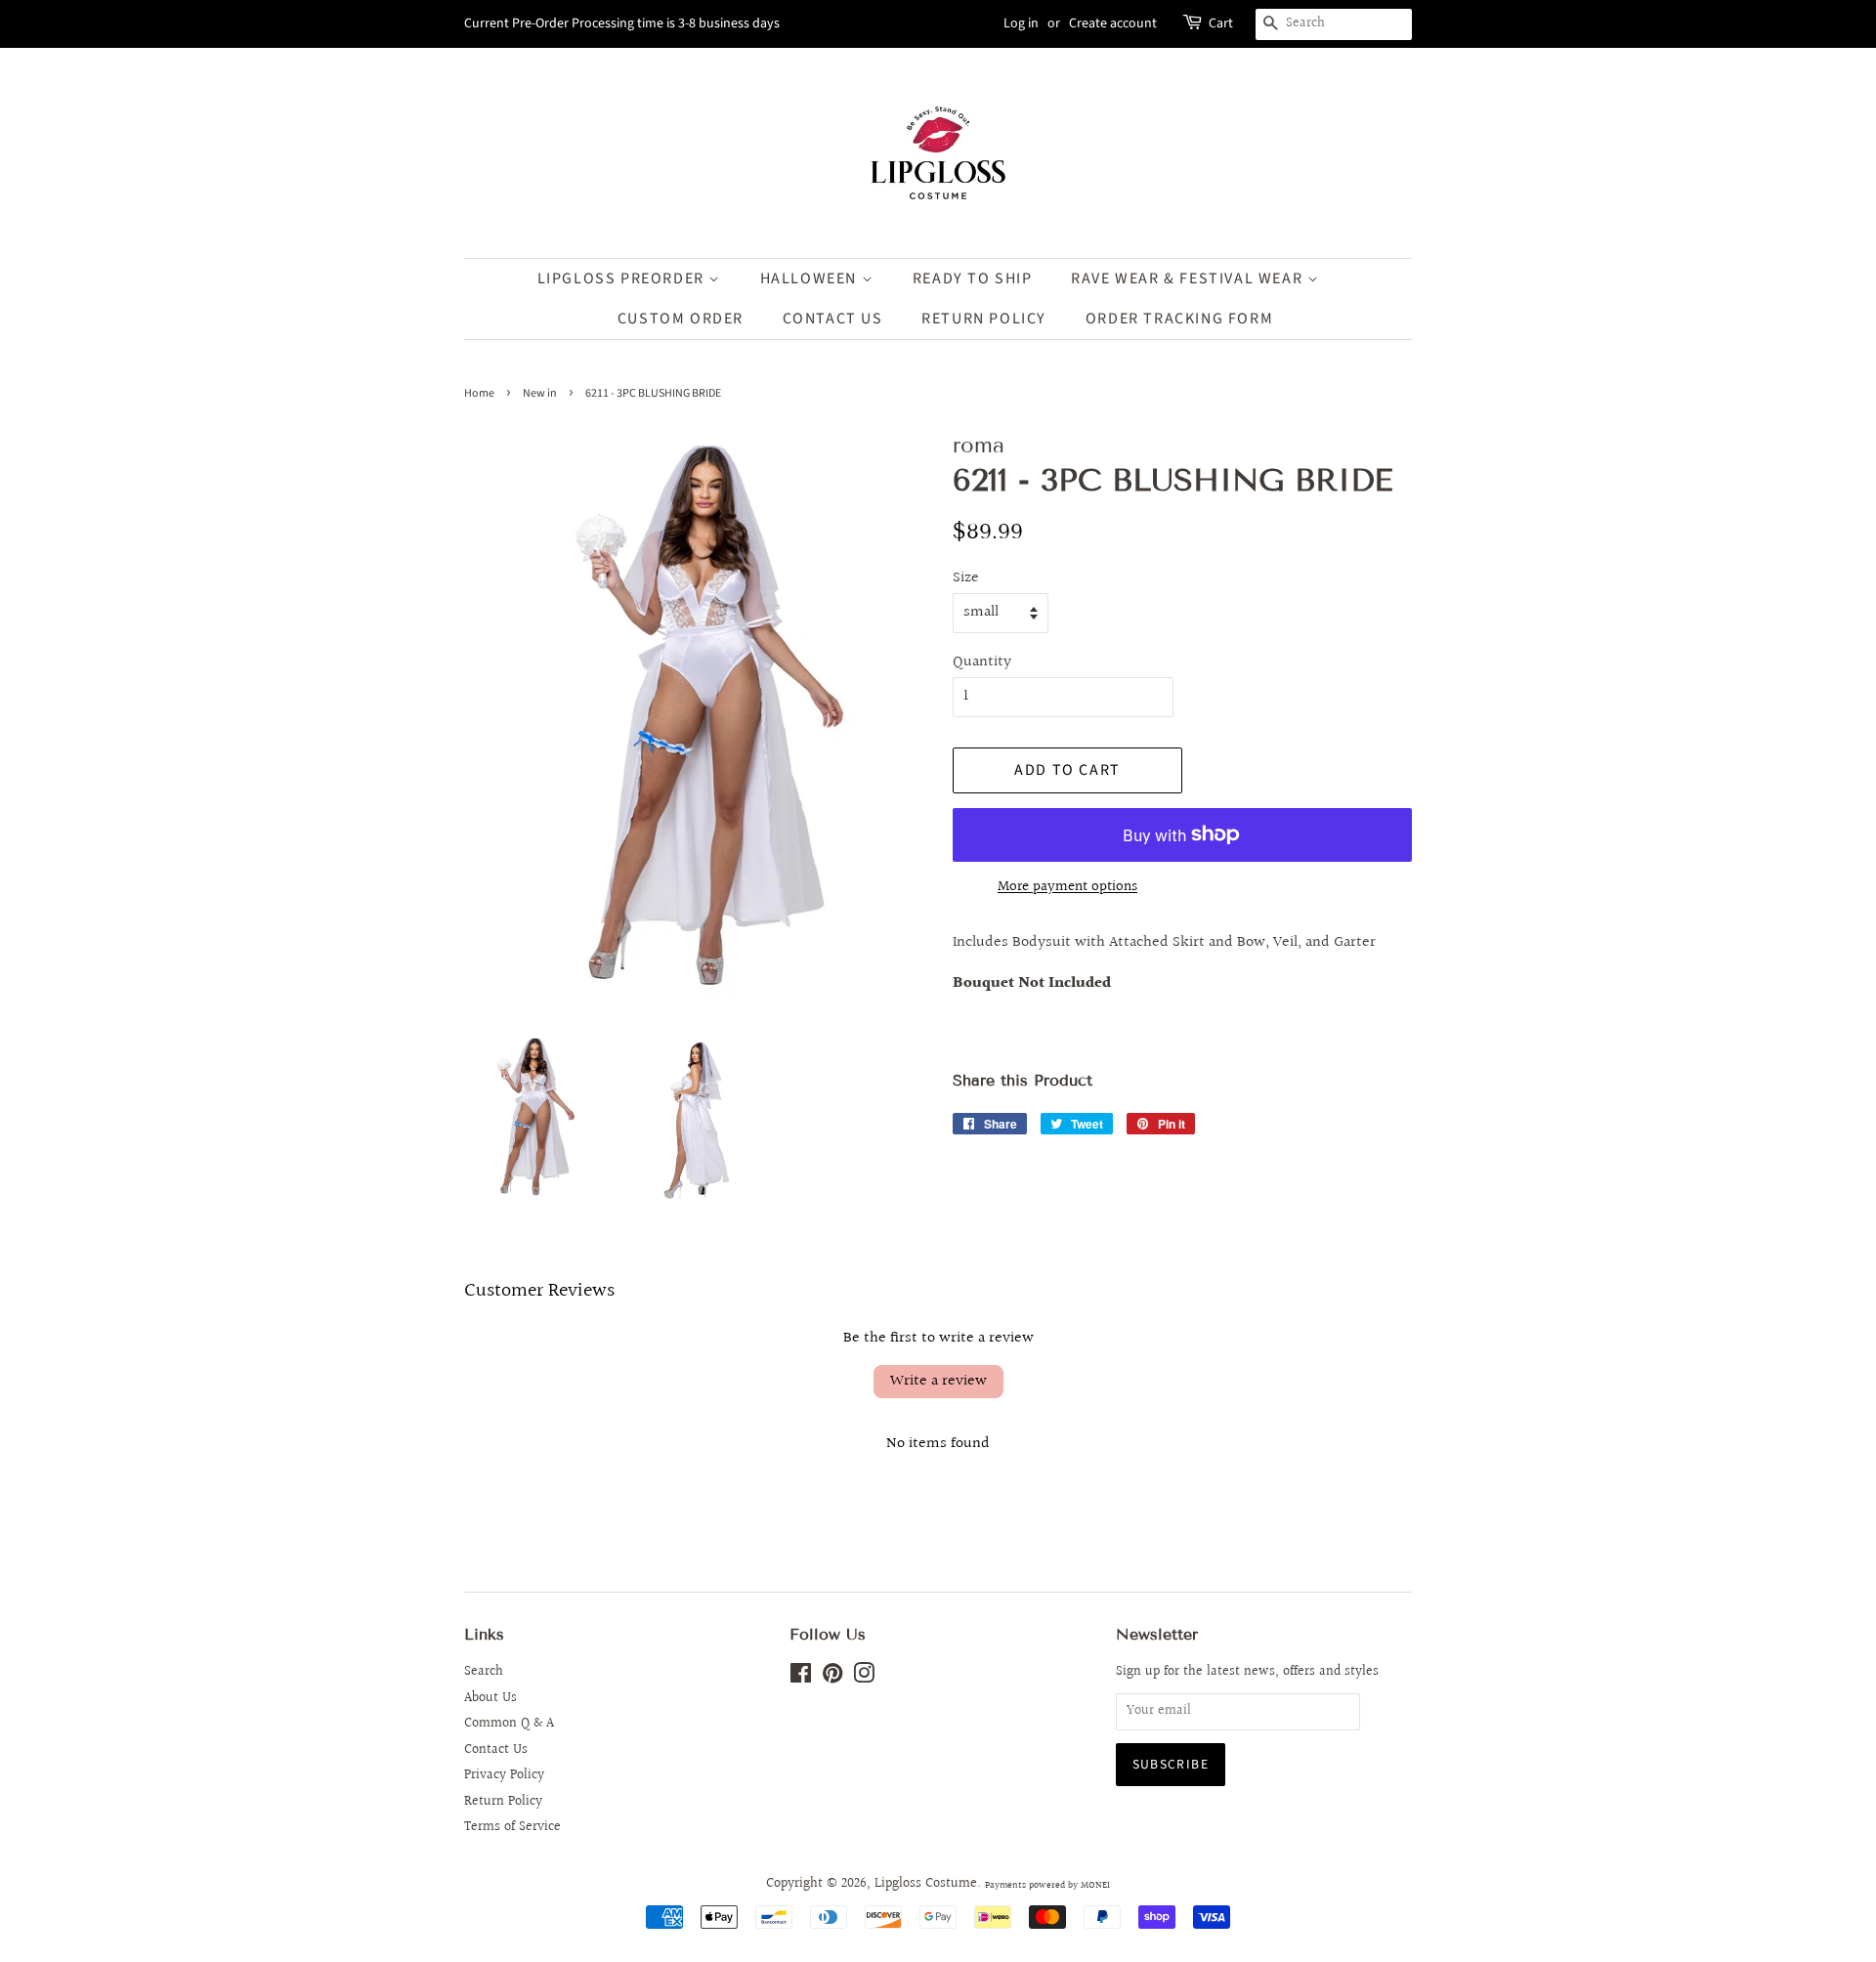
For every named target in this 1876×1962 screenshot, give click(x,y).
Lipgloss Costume (926, 1884)
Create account (1113, 23)
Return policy (984, 319)
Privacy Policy (504, 1775)
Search (484, 1672)
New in (540, 393)
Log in (1021, 23)
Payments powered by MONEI (1047, 1885)
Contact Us (833, 319)
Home (479, 393)
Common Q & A (509, 1724)
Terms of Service (512, 1827)
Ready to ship (973, 278)
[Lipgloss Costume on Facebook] (801, 1678)
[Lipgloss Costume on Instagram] (864, 1678)
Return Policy (503, 1802)
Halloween (811, 278)
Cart (1221, 23)
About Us (490, 1698)
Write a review (938, 1381)
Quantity (982, 662)
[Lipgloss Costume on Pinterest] (832, 1678)
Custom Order (681, 319)
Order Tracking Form (1179, 319)
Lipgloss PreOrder (623, 278)
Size (966, 578)
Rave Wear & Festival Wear (1189, 278)
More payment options (1067, 887)
